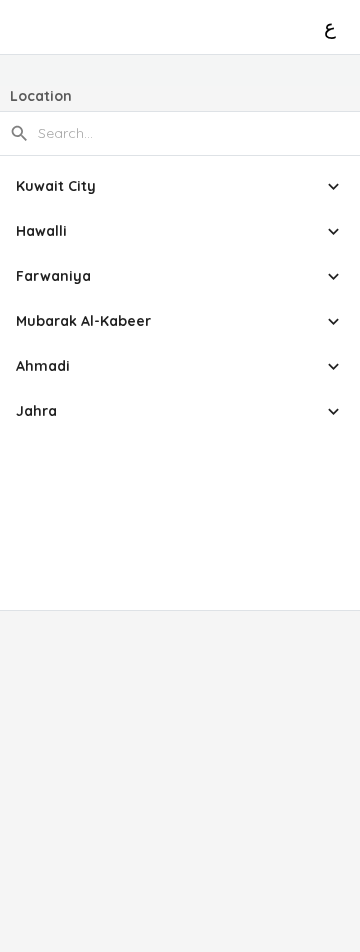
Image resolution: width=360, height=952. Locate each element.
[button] (180, 186)
